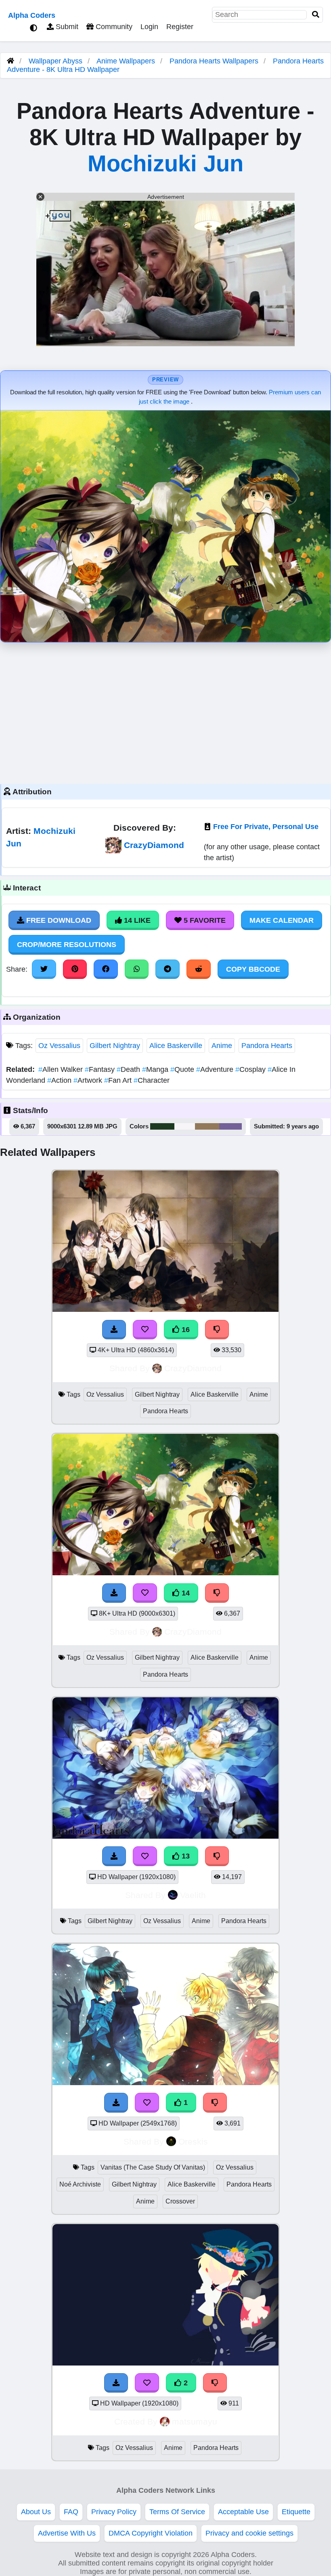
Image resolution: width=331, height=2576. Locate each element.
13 (185, 1856)
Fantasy (101, 1069)
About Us (36, 2512)
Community (113, 27)
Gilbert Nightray (115, 1046)
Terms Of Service (177, 2512)
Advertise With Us (67, 2533)
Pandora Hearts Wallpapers (215, 61)
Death (129, 1069)
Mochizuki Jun (165, 163)
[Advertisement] (165, 711)
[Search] (316, 15)
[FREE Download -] (116, 2102)
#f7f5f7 (185, 1126)
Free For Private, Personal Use (266, 827)
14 (185, 1593)
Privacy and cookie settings (249, 2533)
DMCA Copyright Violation (151, 2533)
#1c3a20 (162, 1126)
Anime (222, 1046)
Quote (183, 1069)
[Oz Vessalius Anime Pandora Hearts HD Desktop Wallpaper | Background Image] (165, 2363)
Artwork (89, 1080)
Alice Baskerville (176, 1046)
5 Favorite (204, 920)
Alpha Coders (32, 15)
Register (180, 27)
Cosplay (251, 1069)
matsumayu (195, 2421)
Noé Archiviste (80, 2184)
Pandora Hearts (267, 1046)
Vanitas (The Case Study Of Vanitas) (153, 2167)
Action (60, 1080)
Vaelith (193, 1895)
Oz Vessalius (59, 1046)
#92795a (207, 1126)
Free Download (58, 920)
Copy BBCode (253, 969)
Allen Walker (62, 1069)
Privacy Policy (114, 2512)
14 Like (136, 920)
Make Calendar (282, 920)
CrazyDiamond (154, 845)
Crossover (180, 2201)
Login (149, 27)
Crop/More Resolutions (67, 945)
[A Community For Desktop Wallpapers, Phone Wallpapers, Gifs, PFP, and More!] (10, 61)
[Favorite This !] (147, 2102)
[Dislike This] (215, 2102)
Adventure (216, 1069)
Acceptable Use (243, 2512)
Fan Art (119, 1080)
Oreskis (193, 2141)
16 (185, 1330)
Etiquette (296, 2512)
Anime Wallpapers (127, 61)
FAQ (71, 2512)
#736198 (230, 1126)
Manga (156, 1069)
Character (152, 1080)
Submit (66, 27)
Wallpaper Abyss (56, 61)
